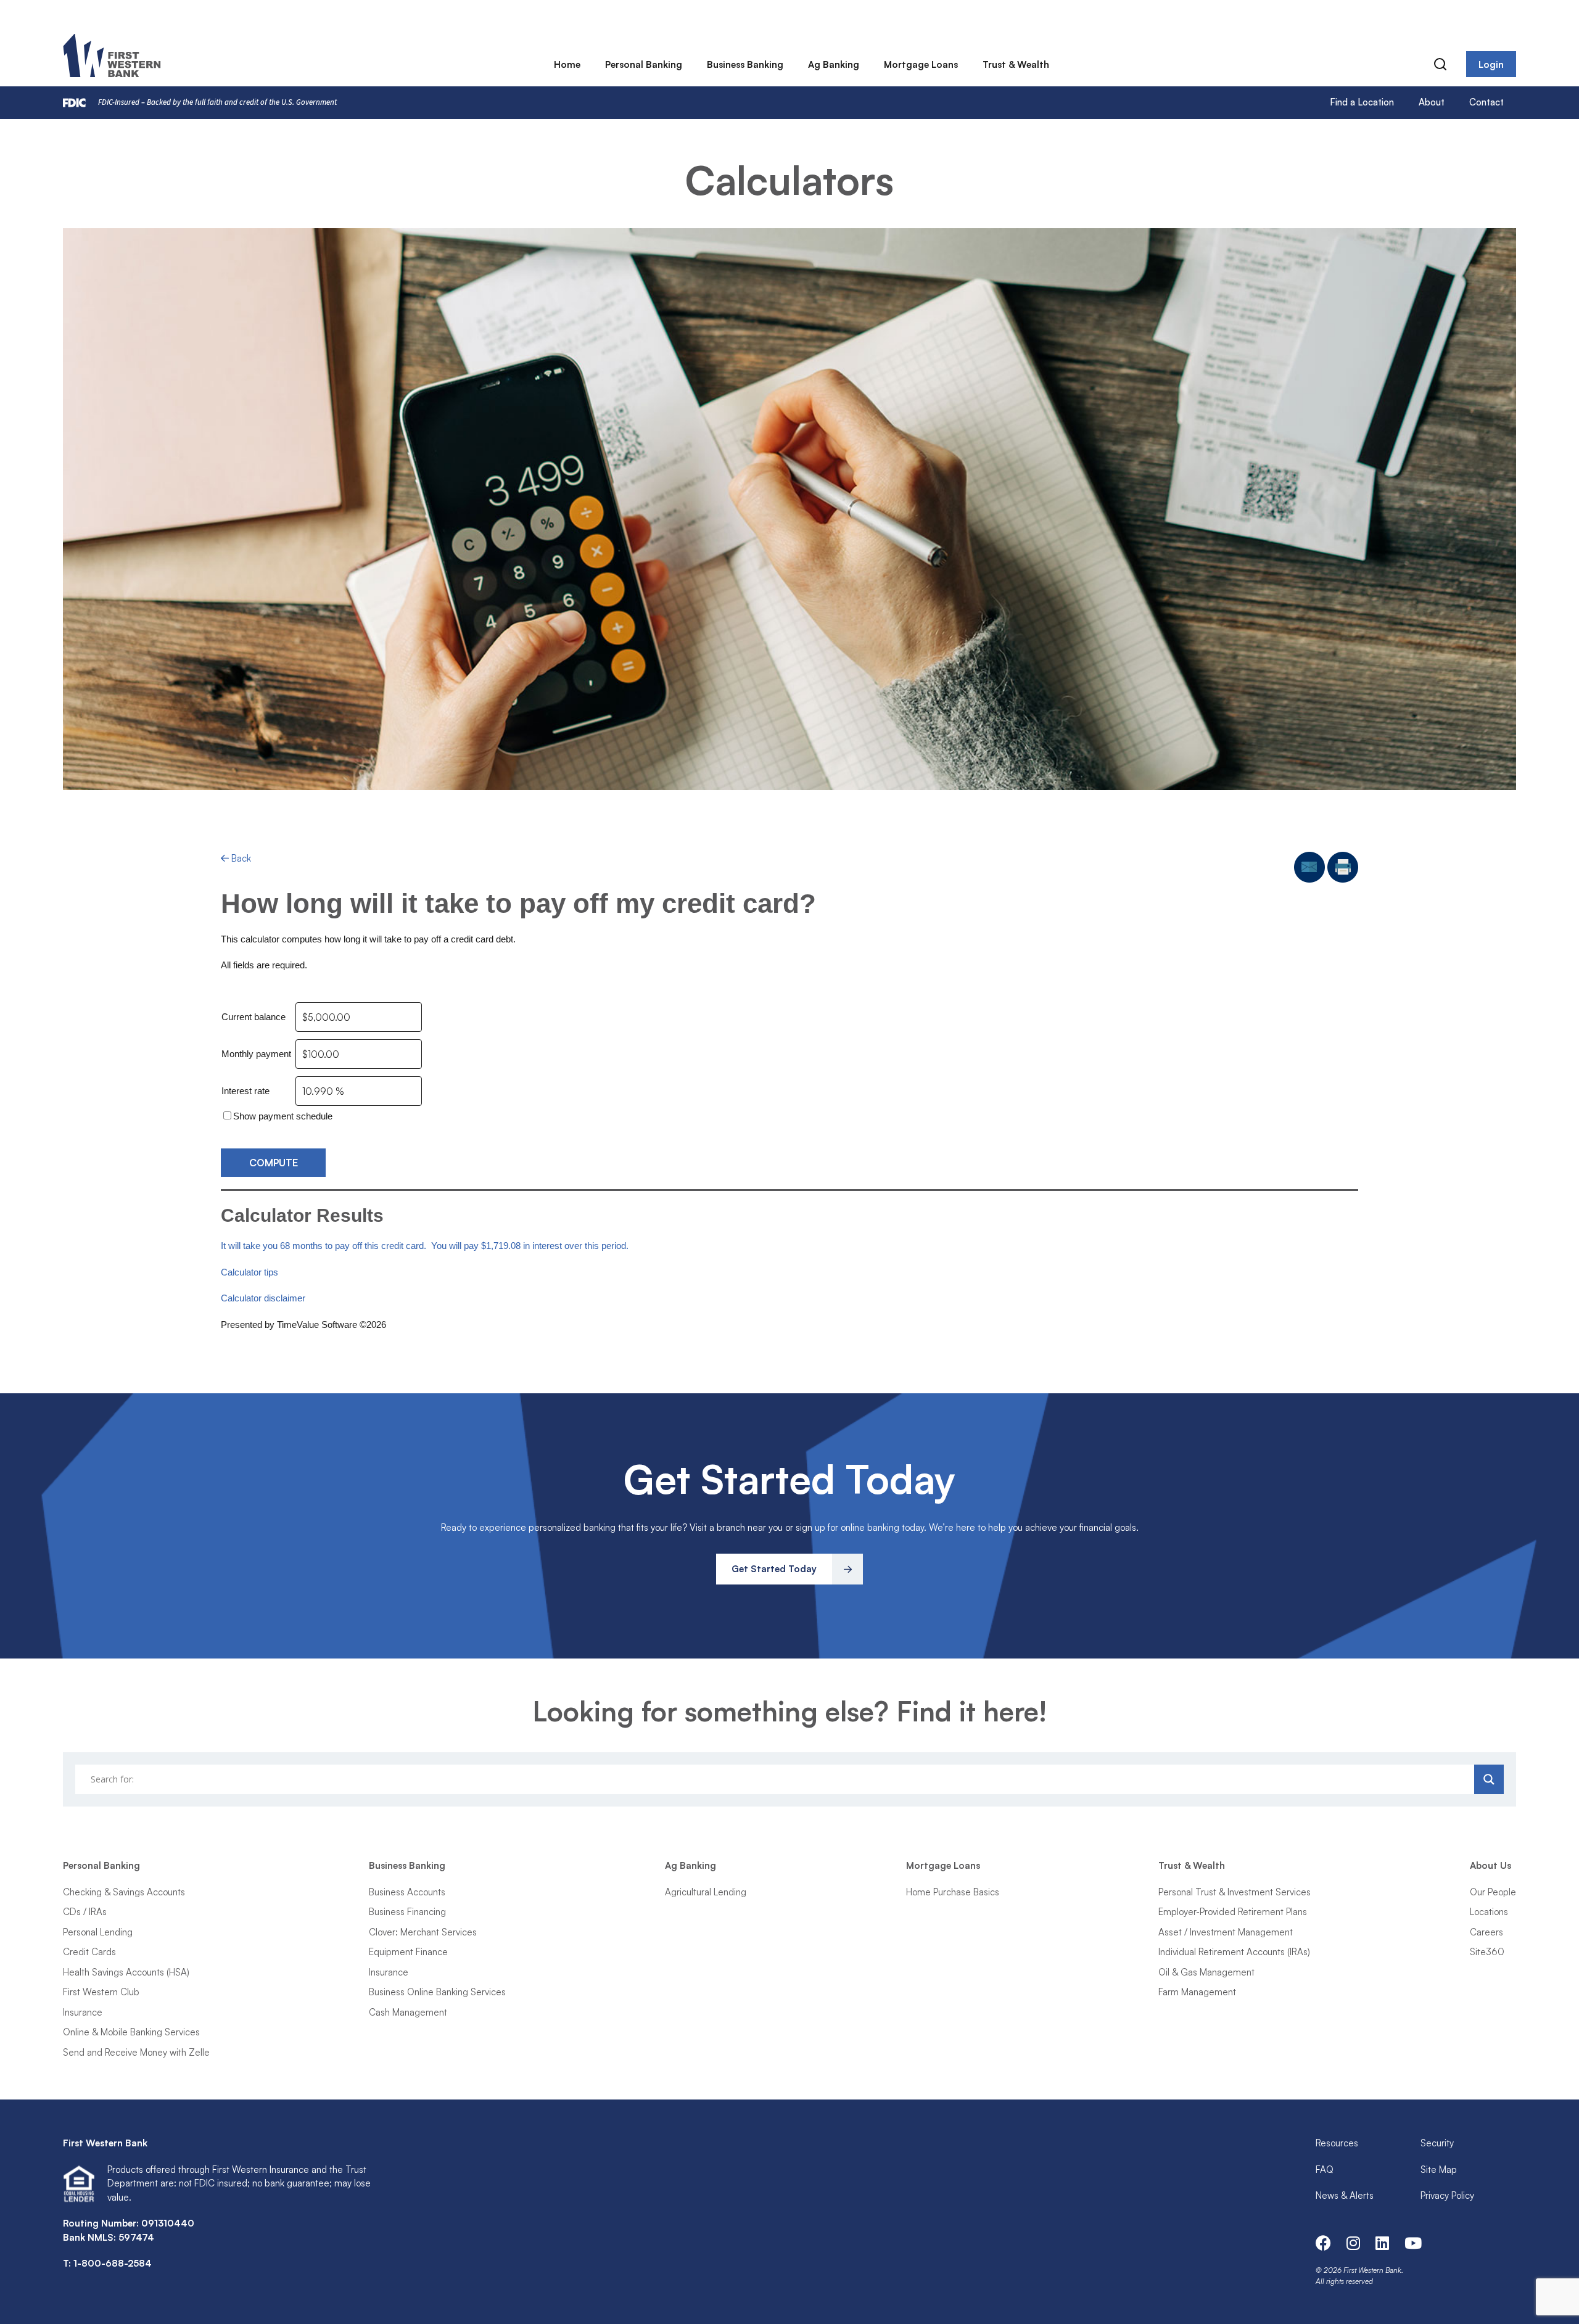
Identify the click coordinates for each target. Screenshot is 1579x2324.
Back (240, 858)
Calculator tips (249, 1272)
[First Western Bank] (113, 56)
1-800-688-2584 (113, 2263)
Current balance (254, 1017)
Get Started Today (774, 1569)
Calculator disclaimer (263, 1298)
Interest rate (245, 1091)
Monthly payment (256, 1054)
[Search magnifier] (1489, 1779)
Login (1491, 64)
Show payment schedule (283, 1116)
